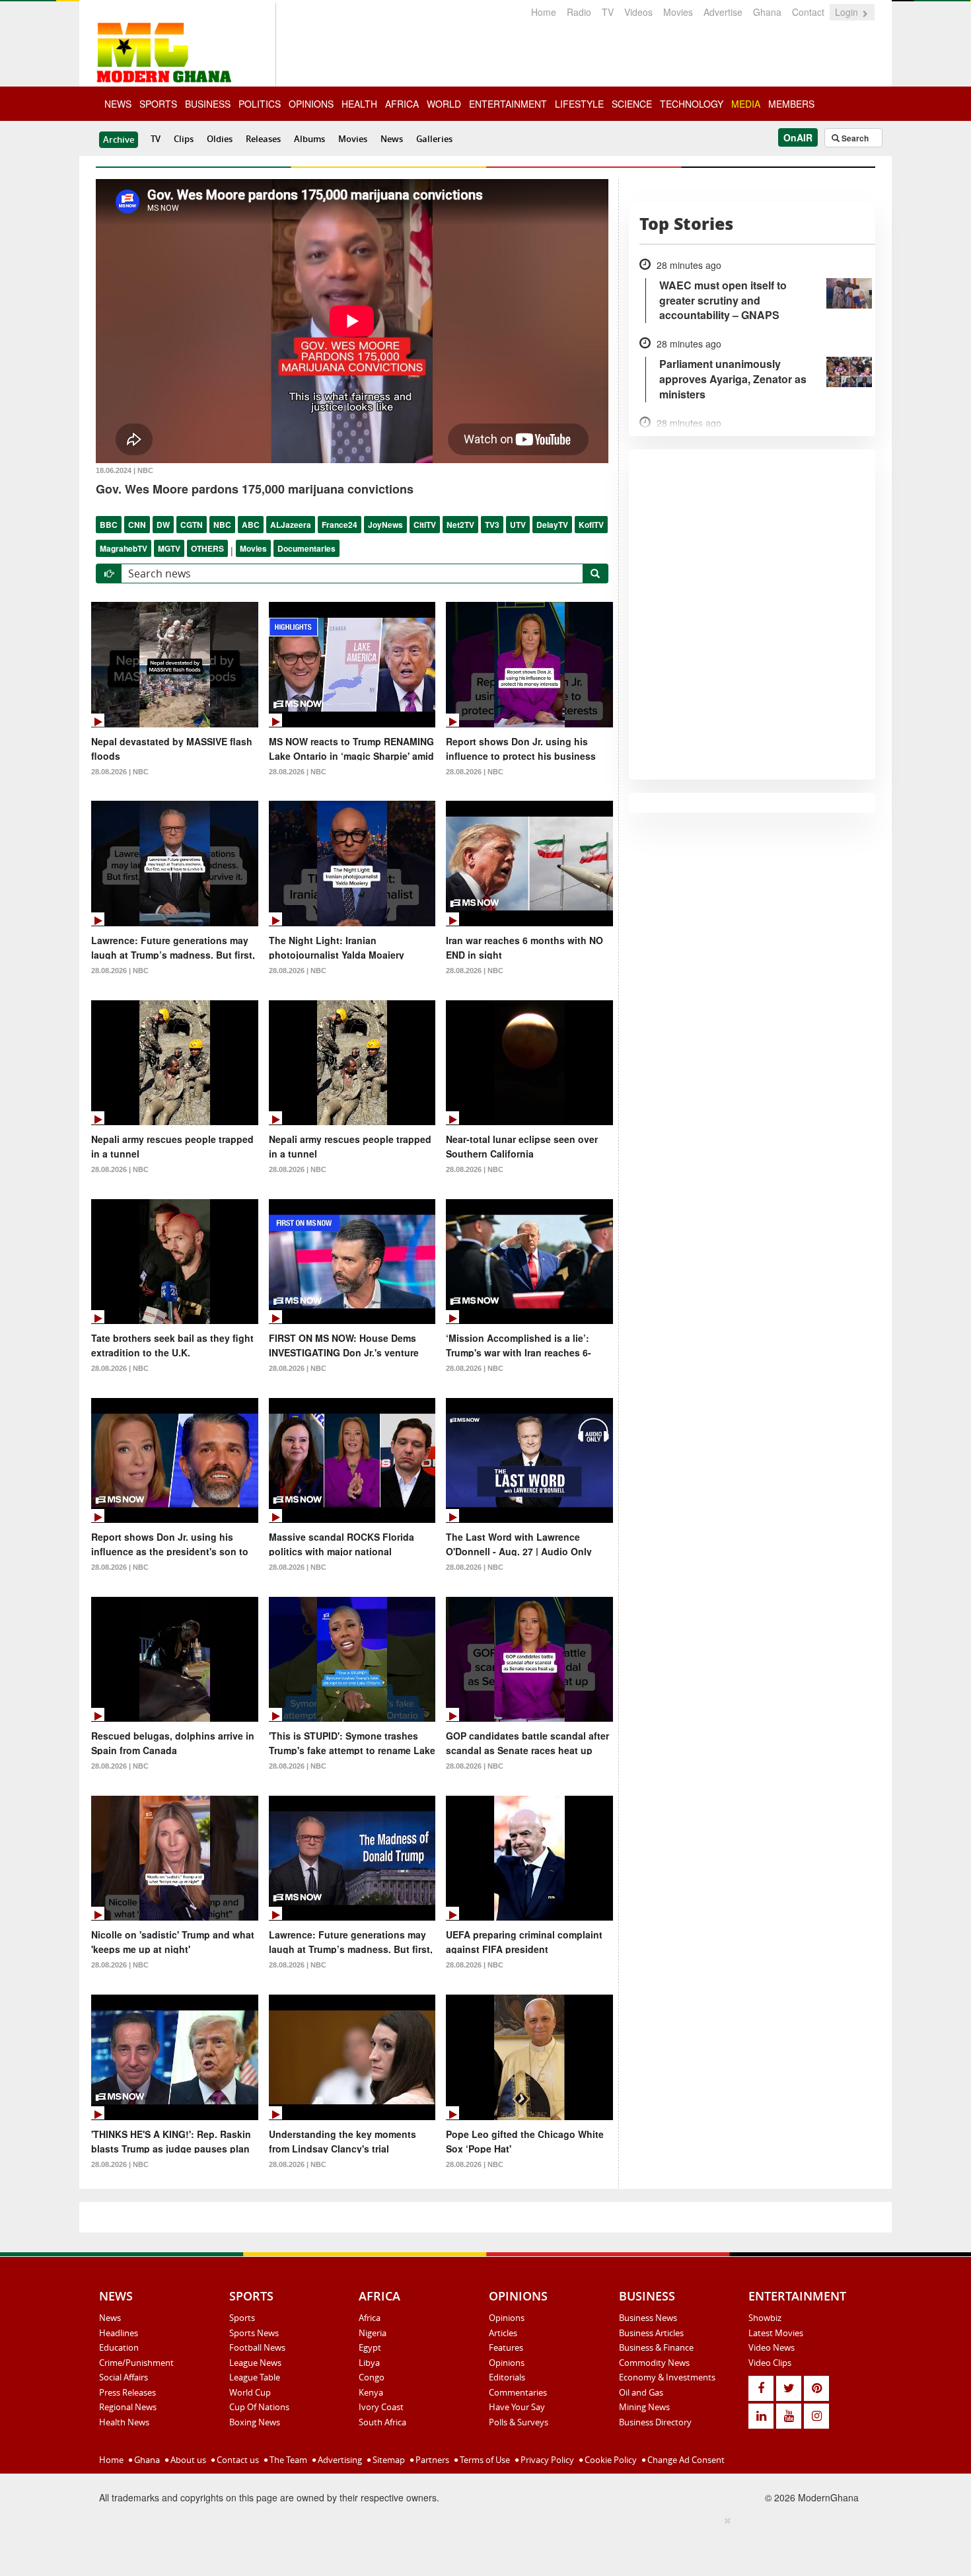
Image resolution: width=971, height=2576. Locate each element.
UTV (518, 525)
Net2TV (460, 525)
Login (848, 12)
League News (255, 2363)
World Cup (250, 2392)
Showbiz (765, 2318)
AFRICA (402, 104)
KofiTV (591, 525)
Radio (579, 12)
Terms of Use (484, 2460)
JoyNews (385, 525)
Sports (242, 2318)
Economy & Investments (667, 2377)
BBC (109, 525)
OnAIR (798, 137)
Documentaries (306, 548)
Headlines (119, 2333)
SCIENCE (632, 104)
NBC (222, 525)
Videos (638, 12)
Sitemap (388, 2460)
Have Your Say (517, 2407)
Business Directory (655, 2422)
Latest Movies (776, 2333)
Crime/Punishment (136, 2363)
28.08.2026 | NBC (120, 772)
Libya (369, 2363)
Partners (431, 2460)
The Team (287, 2460)
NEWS (118, 104)
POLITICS (260, 104)
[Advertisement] (481, 2544)
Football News (257, 2347)
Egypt (370, 2347)
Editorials (507, 2377)
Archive (119, 139)
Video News (772, 2347)
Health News (124, 2422)
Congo (372, 2377)
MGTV (169, 548)
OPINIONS (311, 104)
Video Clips (770, 2363)
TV (608, 12)
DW (163, 525)
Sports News (254, 2333)
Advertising (339, 2460)
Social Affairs (124, 2377)
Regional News (128, 2407)
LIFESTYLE (579, 104)
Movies (678, 12)
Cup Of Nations (259, 2407)
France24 (340, 525)
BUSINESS (208, 104)
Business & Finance (656, 2347)
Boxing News (255, 2422)
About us (187, 2460)
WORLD (444, 104)
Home (544, 12)
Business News (648, 2318)
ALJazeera (291, 525)
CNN (137, 525)
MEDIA (746, 104)
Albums (309, 139)
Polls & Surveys (519, 2422)
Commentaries (518, 2392)
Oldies (220, 139)
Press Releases (127, 2392)
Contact (808, 12)
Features (506, 2347)
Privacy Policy (546, 2460)
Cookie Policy (610, 2460)
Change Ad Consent (685, 2460)
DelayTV (552, 525)
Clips (184, 139)
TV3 (492, 525)
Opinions (507, 2318)
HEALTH (359, 104)
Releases (263, 139)
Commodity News (654, 2363)
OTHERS (207, 548)
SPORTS (158, 104)
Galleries (434, 139)
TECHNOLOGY (692, 104)
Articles (503, 2333)
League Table (255, 2377)
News (392, 139)
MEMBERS (791, 104)
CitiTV (425, 525)
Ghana (767, 12)
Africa (370, 2318)
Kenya (371, 2392)
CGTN (192, 525)
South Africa (382, 2422)
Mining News (644, 2407)
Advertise (723, 12)
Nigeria (373, 2333)
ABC (251, 525)
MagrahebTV (124, 548)
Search (854, 138)
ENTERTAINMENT (508, 104)
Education (119, 2347)
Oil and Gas (641, 2392)
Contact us (237, 2460)
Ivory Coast (381, 2407)
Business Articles (651, 2333)
